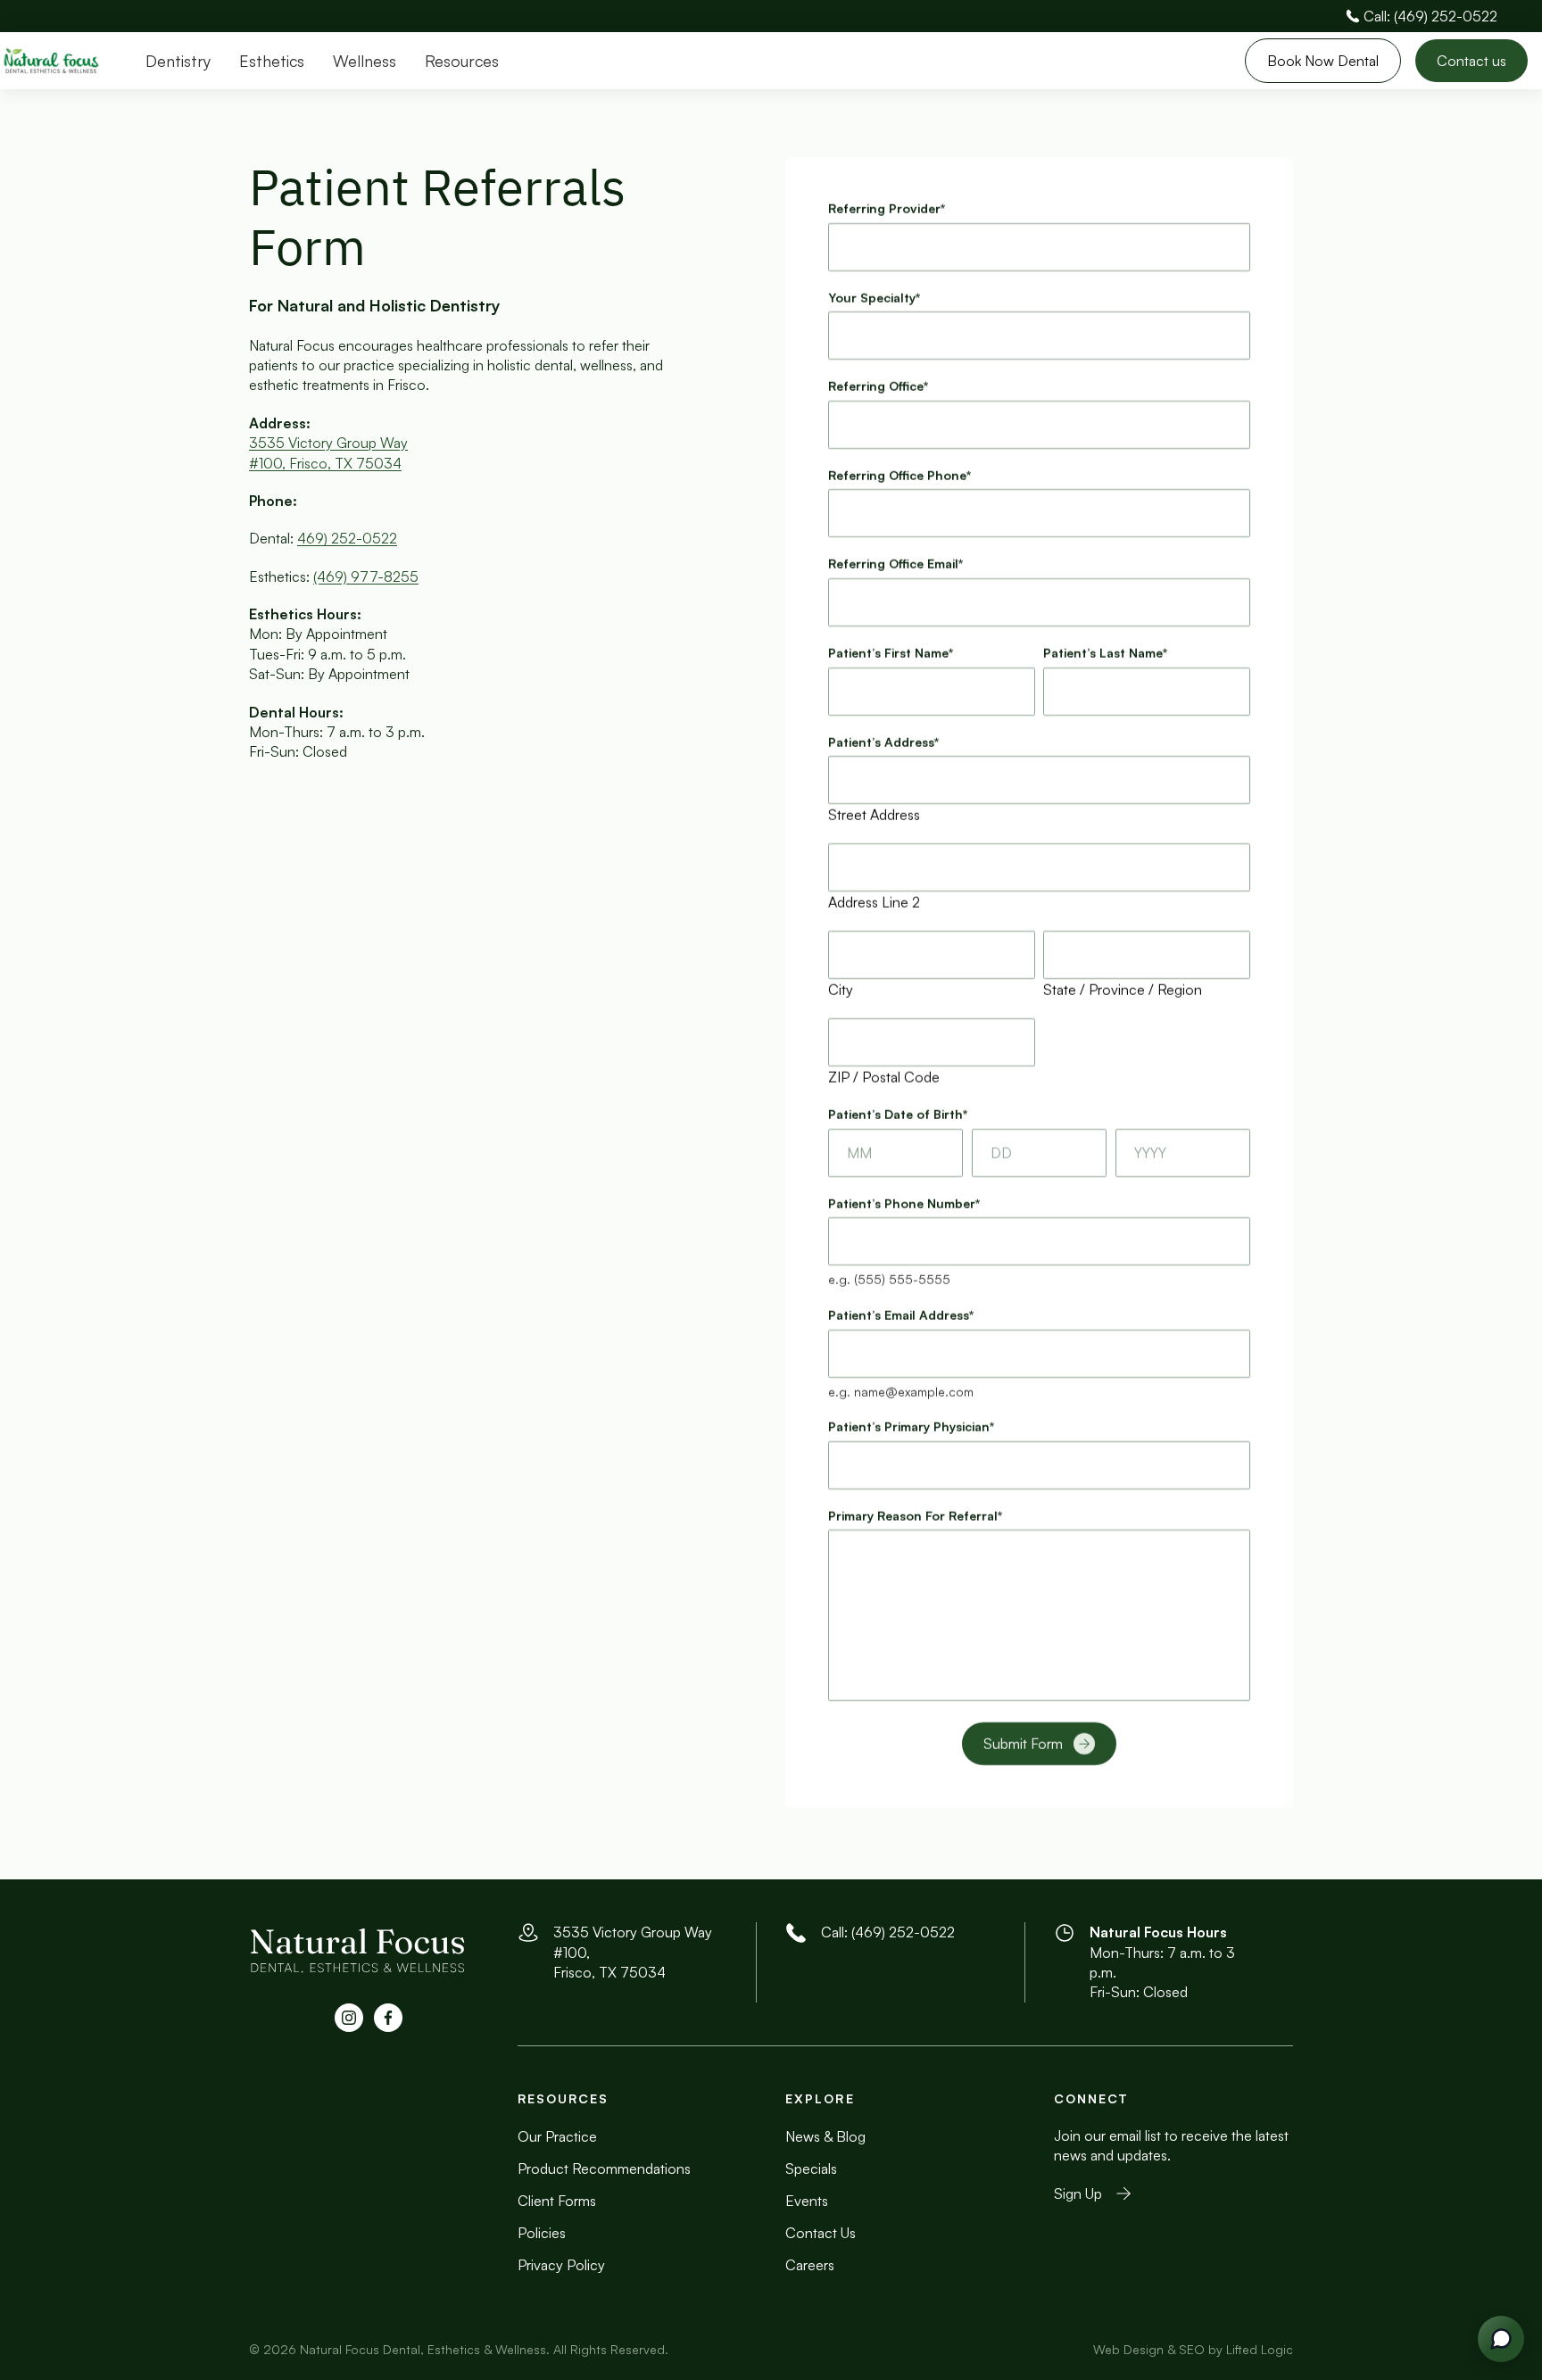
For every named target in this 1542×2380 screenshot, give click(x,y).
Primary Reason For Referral (915, 1516)
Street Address (874, 815)
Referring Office (878, 386)
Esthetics (272, 61)
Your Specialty (874, 298)
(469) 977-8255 (366, 576)
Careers (810, 2265)
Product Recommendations (604, 2169)
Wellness (365, 61)
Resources (462, 61)
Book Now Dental (1323, 61)
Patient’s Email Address (901, 1315)
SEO (1192, 2349)
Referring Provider (887, 208)
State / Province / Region (1123, 990)
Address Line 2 (874, 902)
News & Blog (825, 2136)
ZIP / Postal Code (884, 1077)
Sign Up (1078, 2193)
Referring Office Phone (899, 475)
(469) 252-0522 (903, 1932)
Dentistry (178, 61)
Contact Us (821, 2233)
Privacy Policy (561, 2265)
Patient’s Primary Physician (911, 1426)
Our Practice (557, 2136)
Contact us (1472, 61)
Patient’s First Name (891, 653)
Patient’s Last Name (1105, 653)
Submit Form (1023, 1744)
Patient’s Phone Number (904, 1203)
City (841, 990)
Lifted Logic (1260, 2349)
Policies (542, 2233)
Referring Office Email (895, 564)
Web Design (1128, 2349)
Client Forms (557, 2201)
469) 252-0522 (347, 538)
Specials (811, 2169)
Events (807, 2201)
